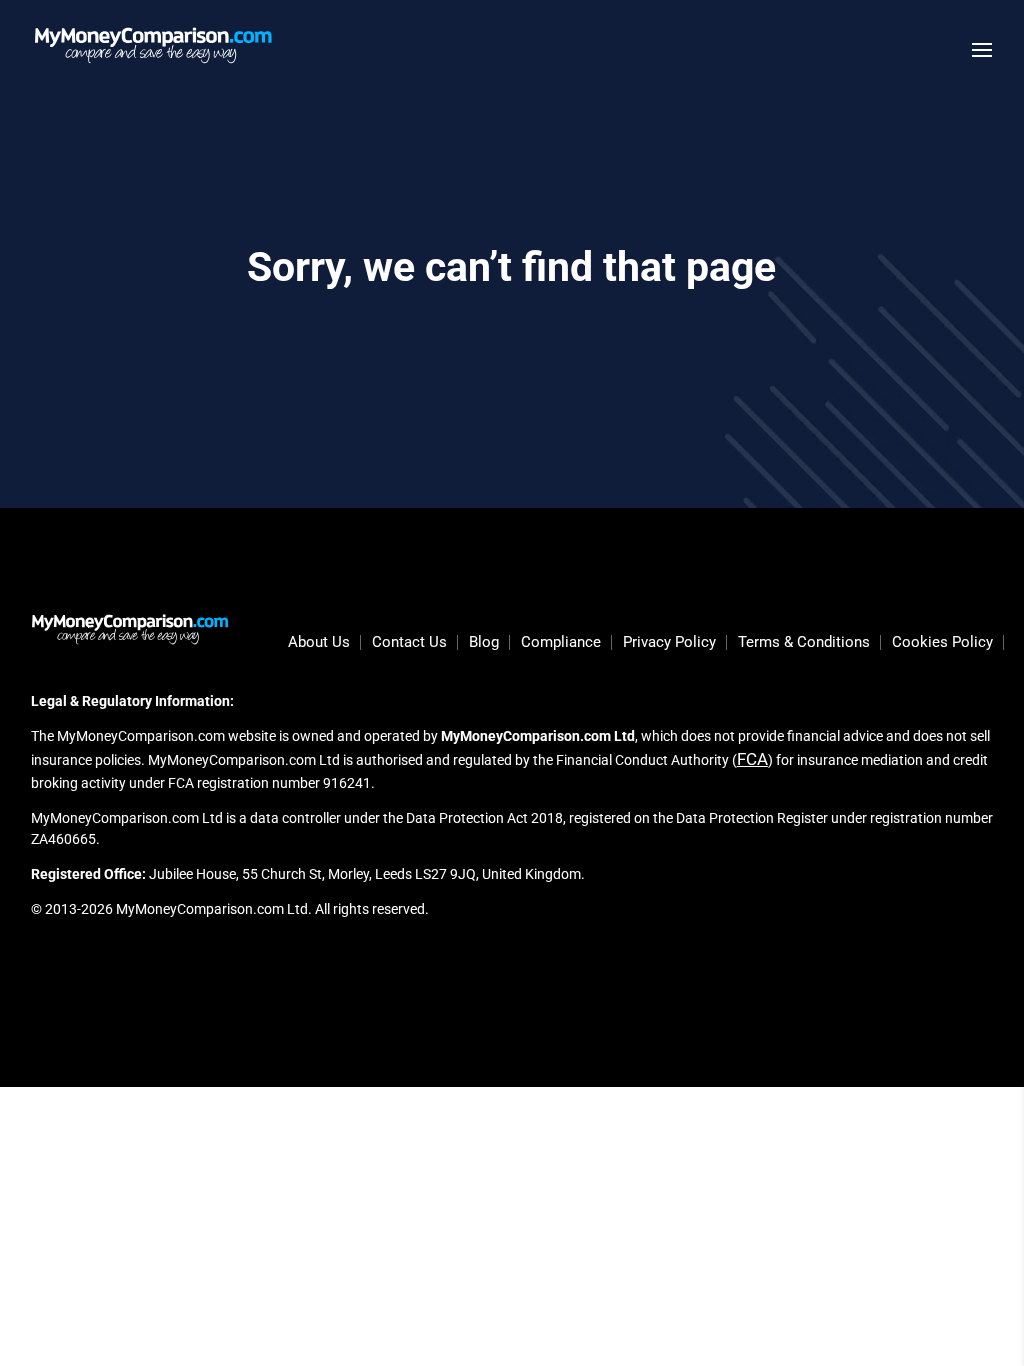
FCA (752, 759)
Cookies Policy (942, 643)
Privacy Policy (669, 643)
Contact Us (409, 643)
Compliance (561, 643)
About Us (319, 643)
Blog (484, 643)
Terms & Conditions (804, 643)
